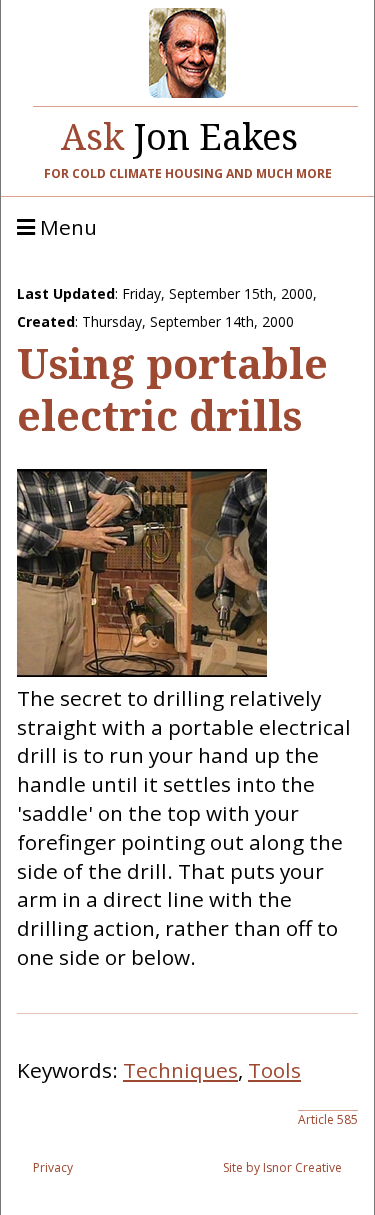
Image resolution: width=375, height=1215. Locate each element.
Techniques (180, 1070)
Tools (274, 1070)
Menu (66, 228)
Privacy (53, 1167)
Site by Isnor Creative (282, 1167)
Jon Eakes (179, 132)
